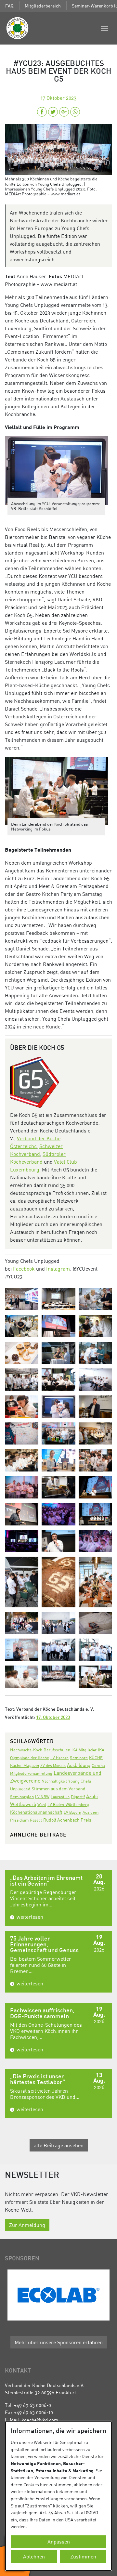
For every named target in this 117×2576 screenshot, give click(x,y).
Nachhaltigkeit (54, 1781)
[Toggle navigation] (104, 28)
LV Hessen (59, 1758)
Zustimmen (83, 2556)
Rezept (36, 1820)
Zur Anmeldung (27, 2225)
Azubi (92, 1796)
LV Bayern (72, 1812)
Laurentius (60, 1797)
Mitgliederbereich (43, 6)
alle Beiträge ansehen (59, 2145)
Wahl (42, 1805)
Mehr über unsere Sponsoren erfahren (59, 2342)
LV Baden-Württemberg (68, 1805)
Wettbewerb (23, 1804)
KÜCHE (96, 1758)
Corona (98, 1765)
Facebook (24, 1269)
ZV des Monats (53, 1765)
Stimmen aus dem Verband (58, 1789)
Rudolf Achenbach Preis (67, 1820)
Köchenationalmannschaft (36, 1812)
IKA (74, 1750)
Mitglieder (88, 1750)
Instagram (58, 1269)
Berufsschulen (57, 1750)
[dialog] (58, 2496)
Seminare (79, 1758)
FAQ (9, 6)
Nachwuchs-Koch (26, 1750)
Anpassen (59, 2542)
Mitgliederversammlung (31, 1773)
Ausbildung (79, 1765)
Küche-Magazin (25, 1765)
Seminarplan (22, 1797)
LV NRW (42, 1797)
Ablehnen (34, 2556)
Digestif (78, 1797)
